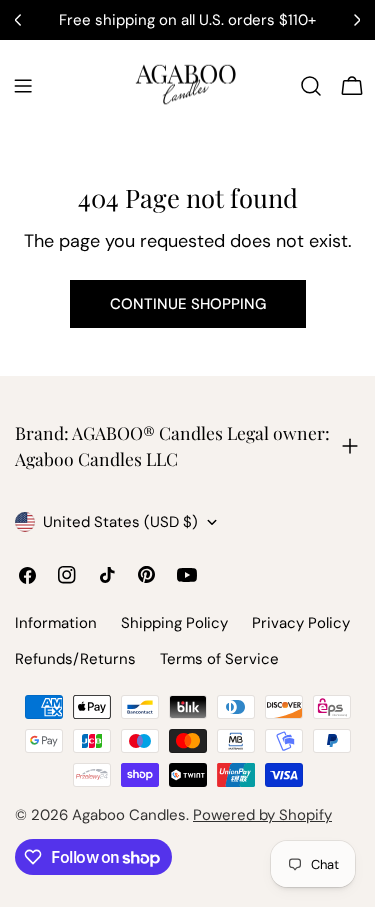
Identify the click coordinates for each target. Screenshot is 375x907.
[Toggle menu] (23, 86)
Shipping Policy (174, 623)
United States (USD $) (120, 522)
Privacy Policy (301, 623)
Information (56, 623)
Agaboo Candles (129, 815)
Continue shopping (188, 304)
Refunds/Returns (75, 659)
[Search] (311, 86)
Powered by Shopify (262, 815)
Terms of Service (219, 659)
